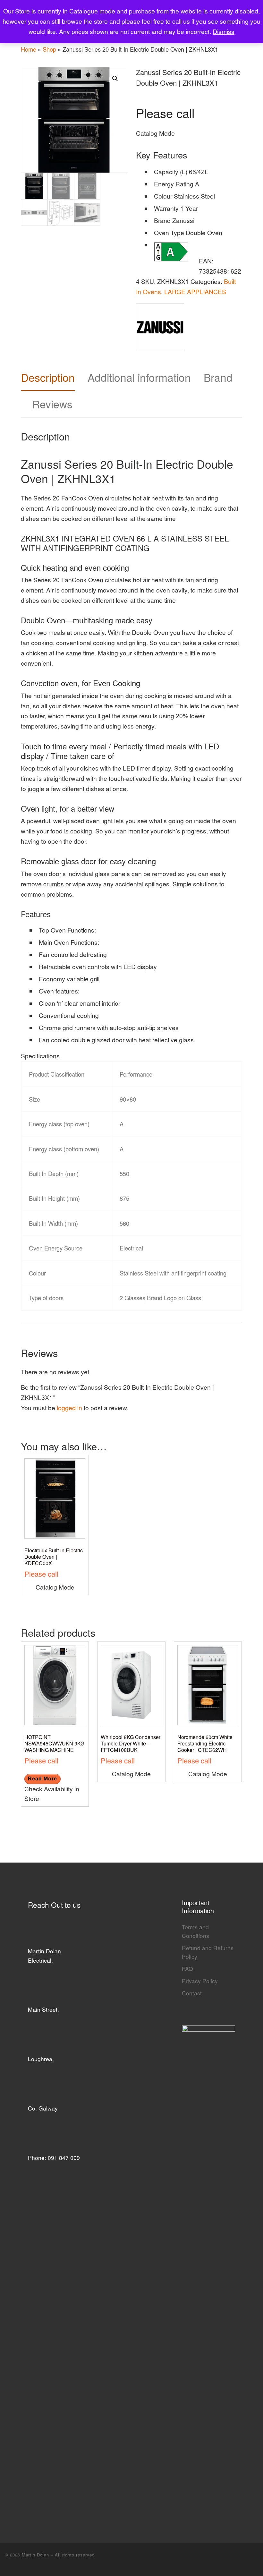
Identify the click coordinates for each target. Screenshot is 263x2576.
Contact (192, 1993)
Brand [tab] (218, 377)
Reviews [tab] (52, 404)
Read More (42, 1779)
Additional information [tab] (139, 377)
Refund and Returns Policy (208, 1952)
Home (29, 49)
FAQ (187, 1969)
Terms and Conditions (195, 1931)
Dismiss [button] (224, 31)
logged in (69, 1408)
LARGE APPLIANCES (195, 292)
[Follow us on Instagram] (244, 2559)
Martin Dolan (36, 2555)
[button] (115, 79)
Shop (49, 49)
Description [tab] (48, 377)
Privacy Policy (200, 1981)
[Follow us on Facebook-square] (256, 2559)
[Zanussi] (160, 327)
